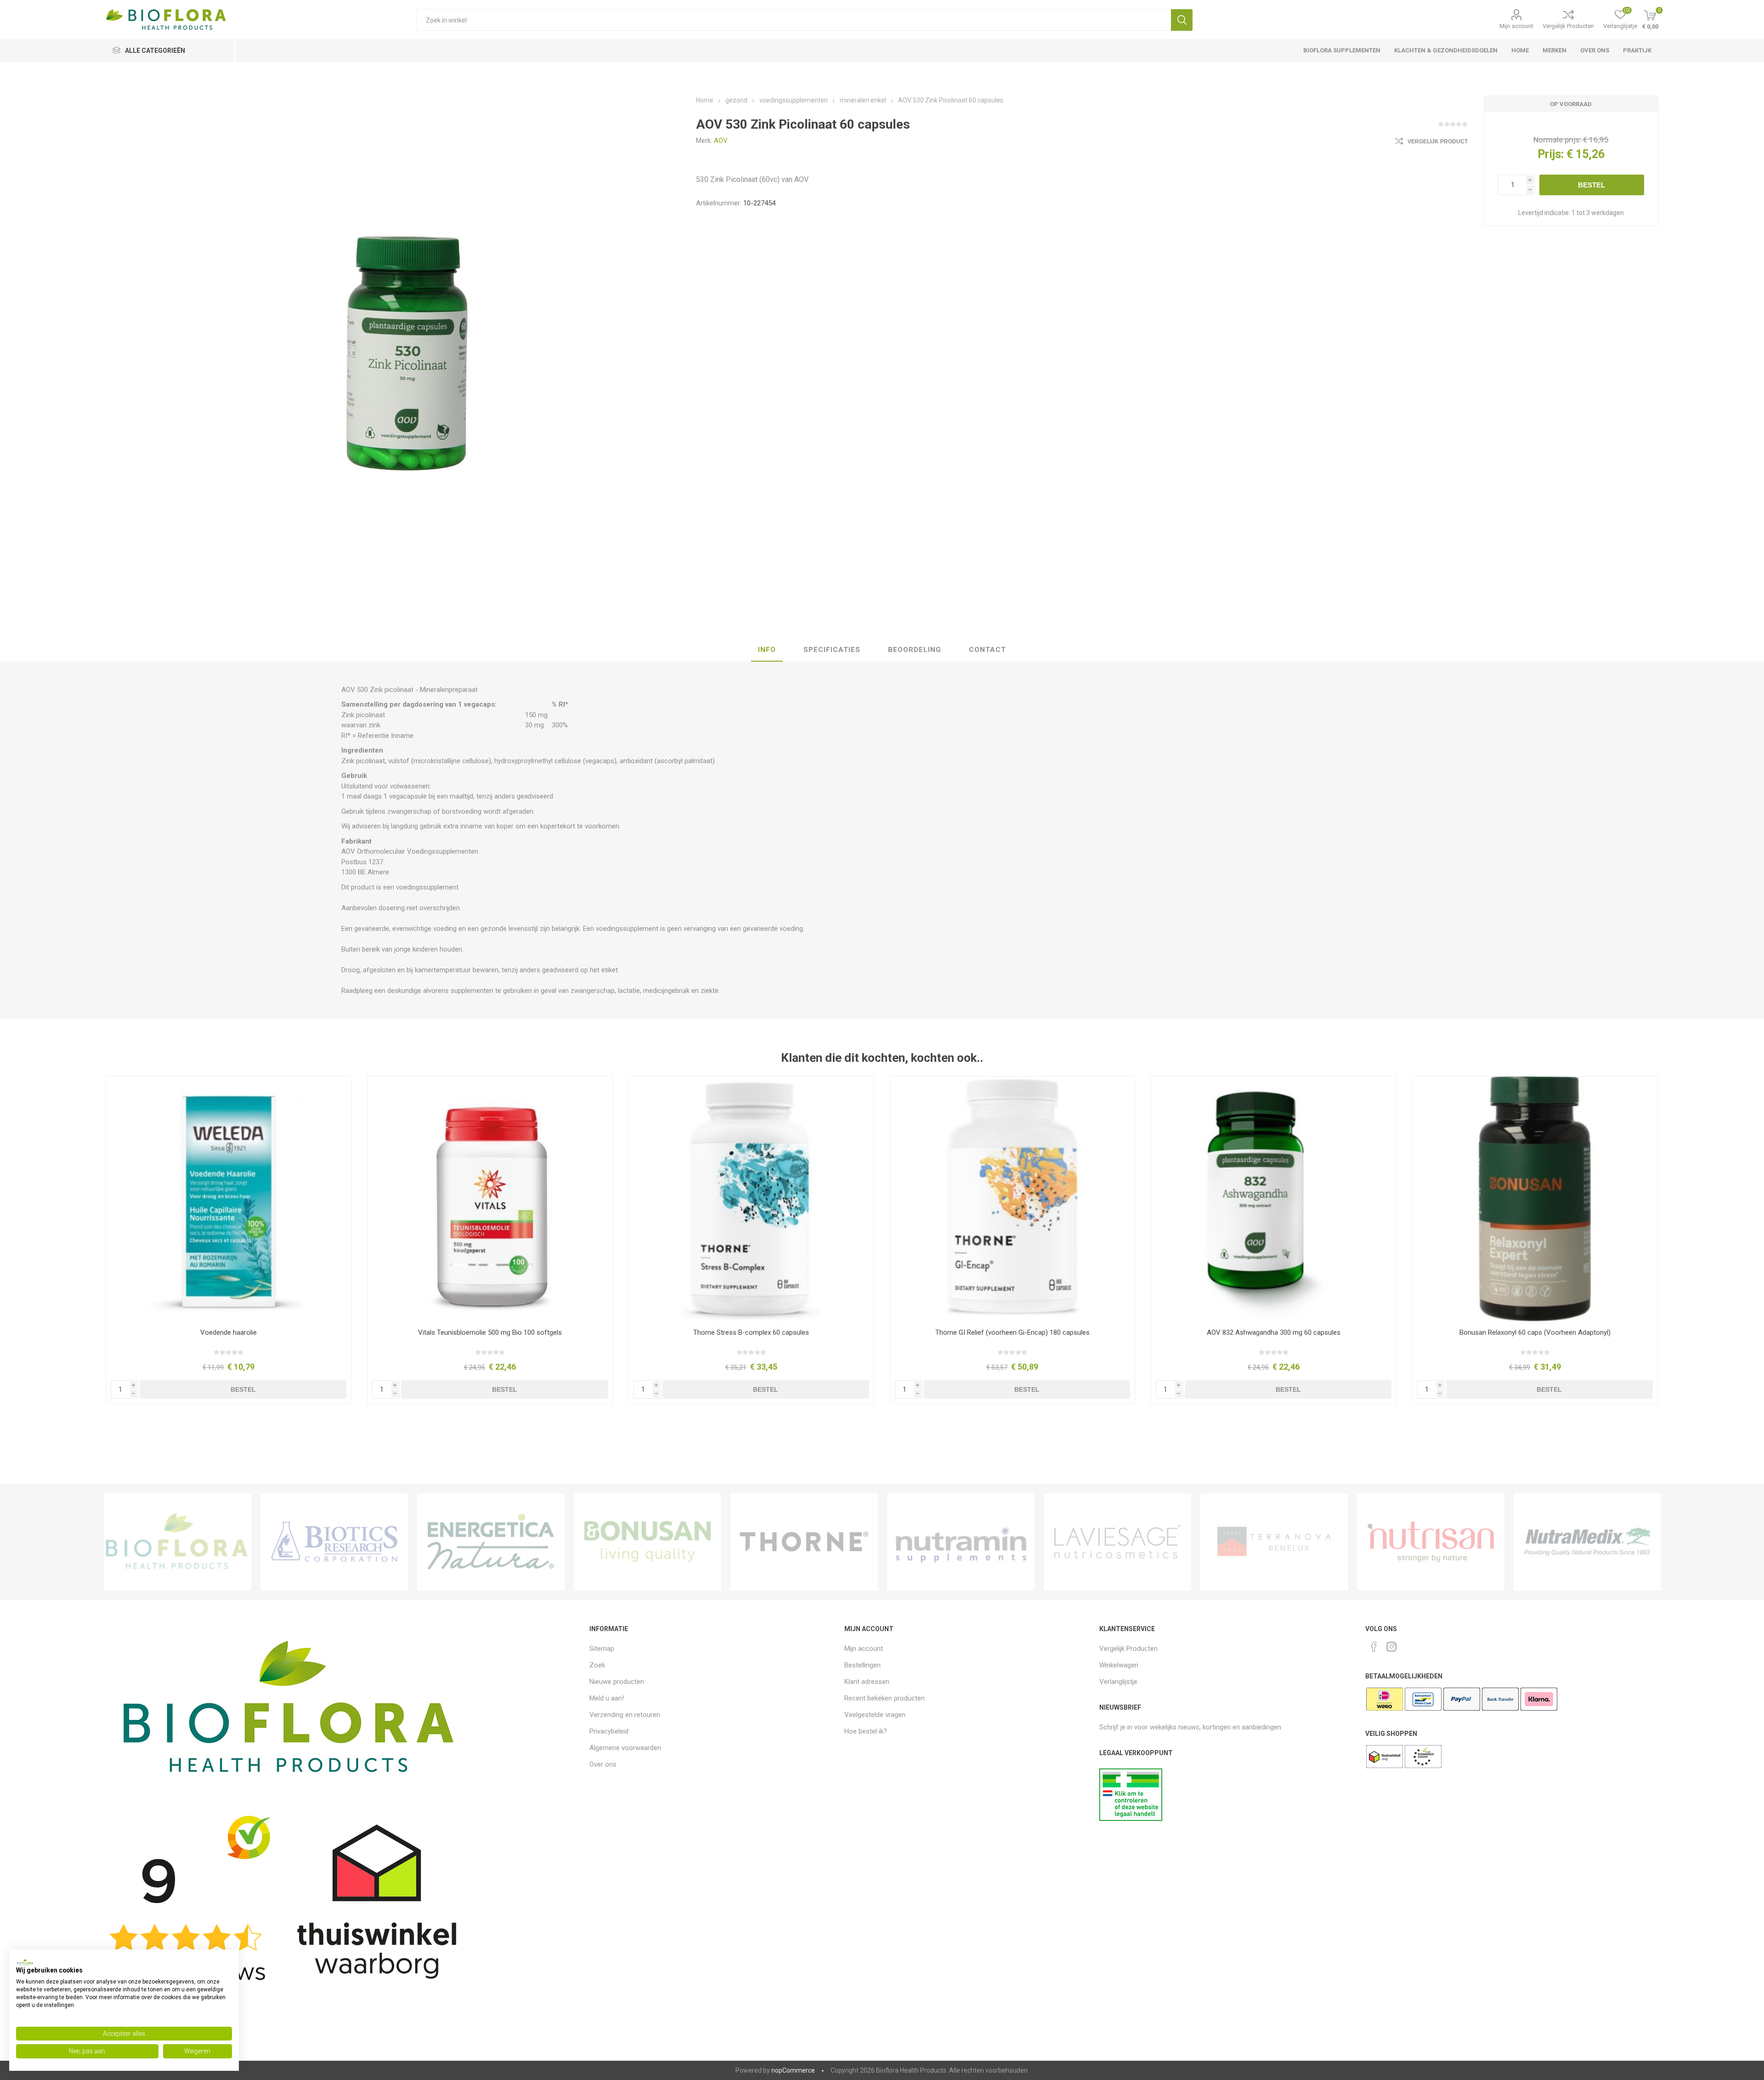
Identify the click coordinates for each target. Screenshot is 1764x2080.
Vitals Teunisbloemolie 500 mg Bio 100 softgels (490, 1332)
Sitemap (602, 1649)
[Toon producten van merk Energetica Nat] (491, 1542)
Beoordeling (915, 650)
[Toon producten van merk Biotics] (334, 1542)
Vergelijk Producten (1568, 26)
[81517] (1013, 1199)
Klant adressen (867, 1682)
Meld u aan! (607, 1698)
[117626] (1535, 1199)
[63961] (490, 1199)
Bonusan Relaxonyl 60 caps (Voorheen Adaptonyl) (1535, 1332)
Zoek (1182, 20)
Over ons (603, 1764)
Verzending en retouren (625, 1715)
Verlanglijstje (1118, 1682)
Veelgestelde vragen (875, 1715)
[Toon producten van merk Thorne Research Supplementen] (804, 1542)
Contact (987, 650)
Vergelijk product (1438, 142)
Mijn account (1516, 26)
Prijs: (1551, 154)
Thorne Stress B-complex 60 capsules (751, 1332)
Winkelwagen (1119, 1665)
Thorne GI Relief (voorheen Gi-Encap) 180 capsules (1012, 1332)
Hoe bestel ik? (866, 1731)
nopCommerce (793, 2070)
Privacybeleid (609, 1731)
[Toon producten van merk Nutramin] (961, 1542)
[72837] (751, 1199)
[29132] (229, 1199)
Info (767, 650)
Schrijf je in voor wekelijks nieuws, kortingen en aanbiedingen (1190, 1727)
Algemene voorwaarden (625, 1748)
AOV (721, 141)
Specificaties (832, 650)
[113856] (1274, 1199)
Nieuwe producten (617, 1682)
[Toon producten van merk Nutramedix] (1587, 1542)
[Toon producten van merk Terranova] (1274, 1542)
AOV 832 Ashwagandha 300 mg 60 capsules (1274, 1332)
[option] (178, 1542)
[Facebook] (1374, 1647)
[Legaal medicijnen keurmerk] (1131, 1819)
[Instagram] (1391, 1647)
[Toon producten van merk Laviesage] (1117, 1542)
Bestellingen (862, 1665)
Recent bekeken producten (885, 1698)
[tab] (767, 650)
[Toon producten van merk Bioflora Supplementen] (178, 1542)
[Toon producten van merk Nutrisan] (1431, 1542)
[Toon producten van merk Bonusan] (647, 1542)
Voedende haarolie (229, 1332)
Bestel (1592, 185)
